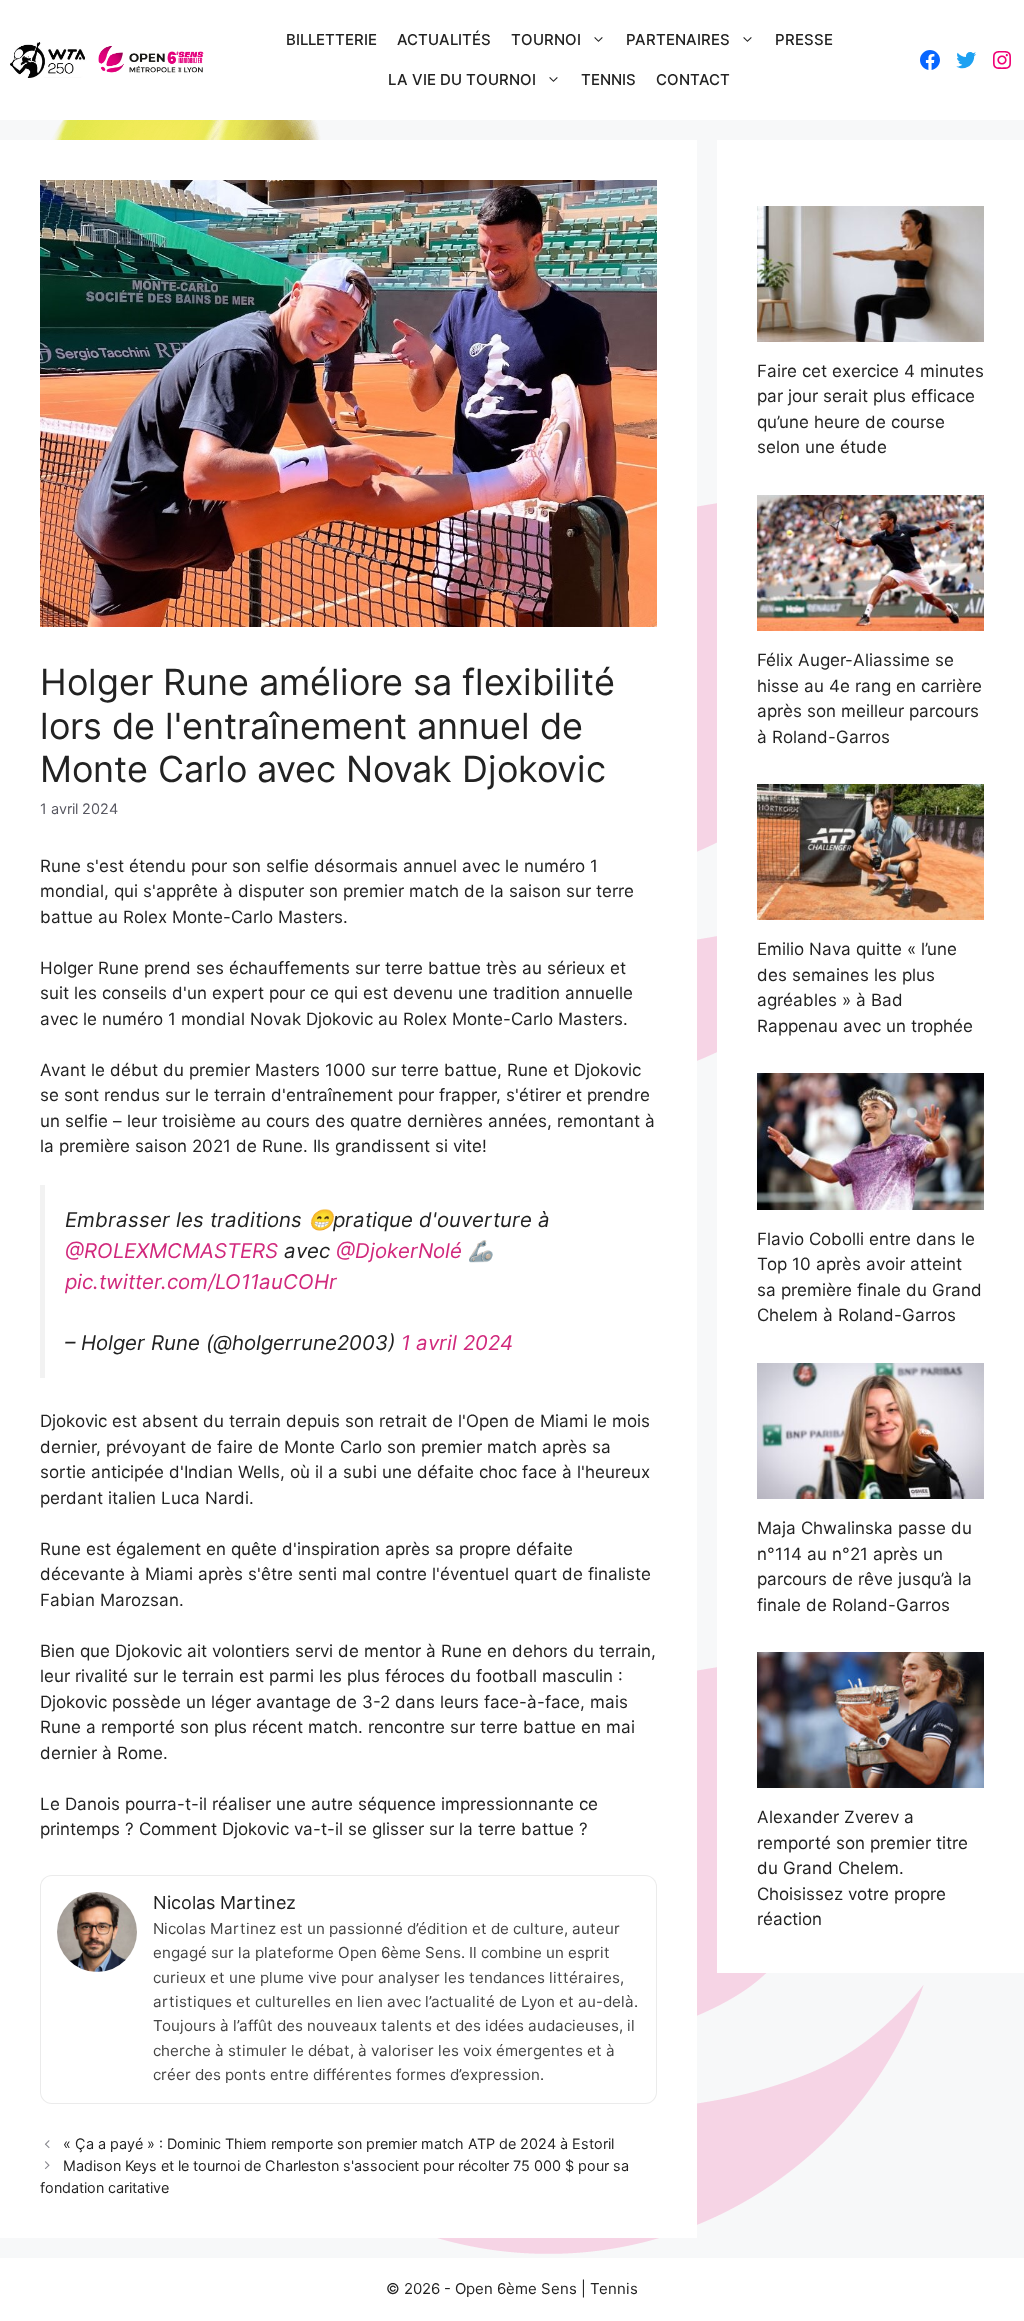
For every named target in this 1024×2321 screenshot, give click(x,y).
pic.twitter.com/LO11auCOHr (201, 1281)
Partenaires (678, 39)
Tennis (608, 79)
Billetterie (331, 39)
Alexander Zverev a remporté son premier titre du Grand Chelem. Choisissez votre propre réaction (862, 1868)
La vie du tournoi (462, 79)
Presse (804, 39)
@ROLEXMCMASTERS (171, 1250)
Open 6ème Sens (516, 2288)
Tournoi (546, 39)
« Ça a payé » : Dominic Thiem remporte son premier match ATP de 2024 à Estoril (338, 2143)
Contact (693, 79)
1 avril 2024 (457, 1342)
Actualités (444, 39)
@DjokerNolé (399, 1250)
